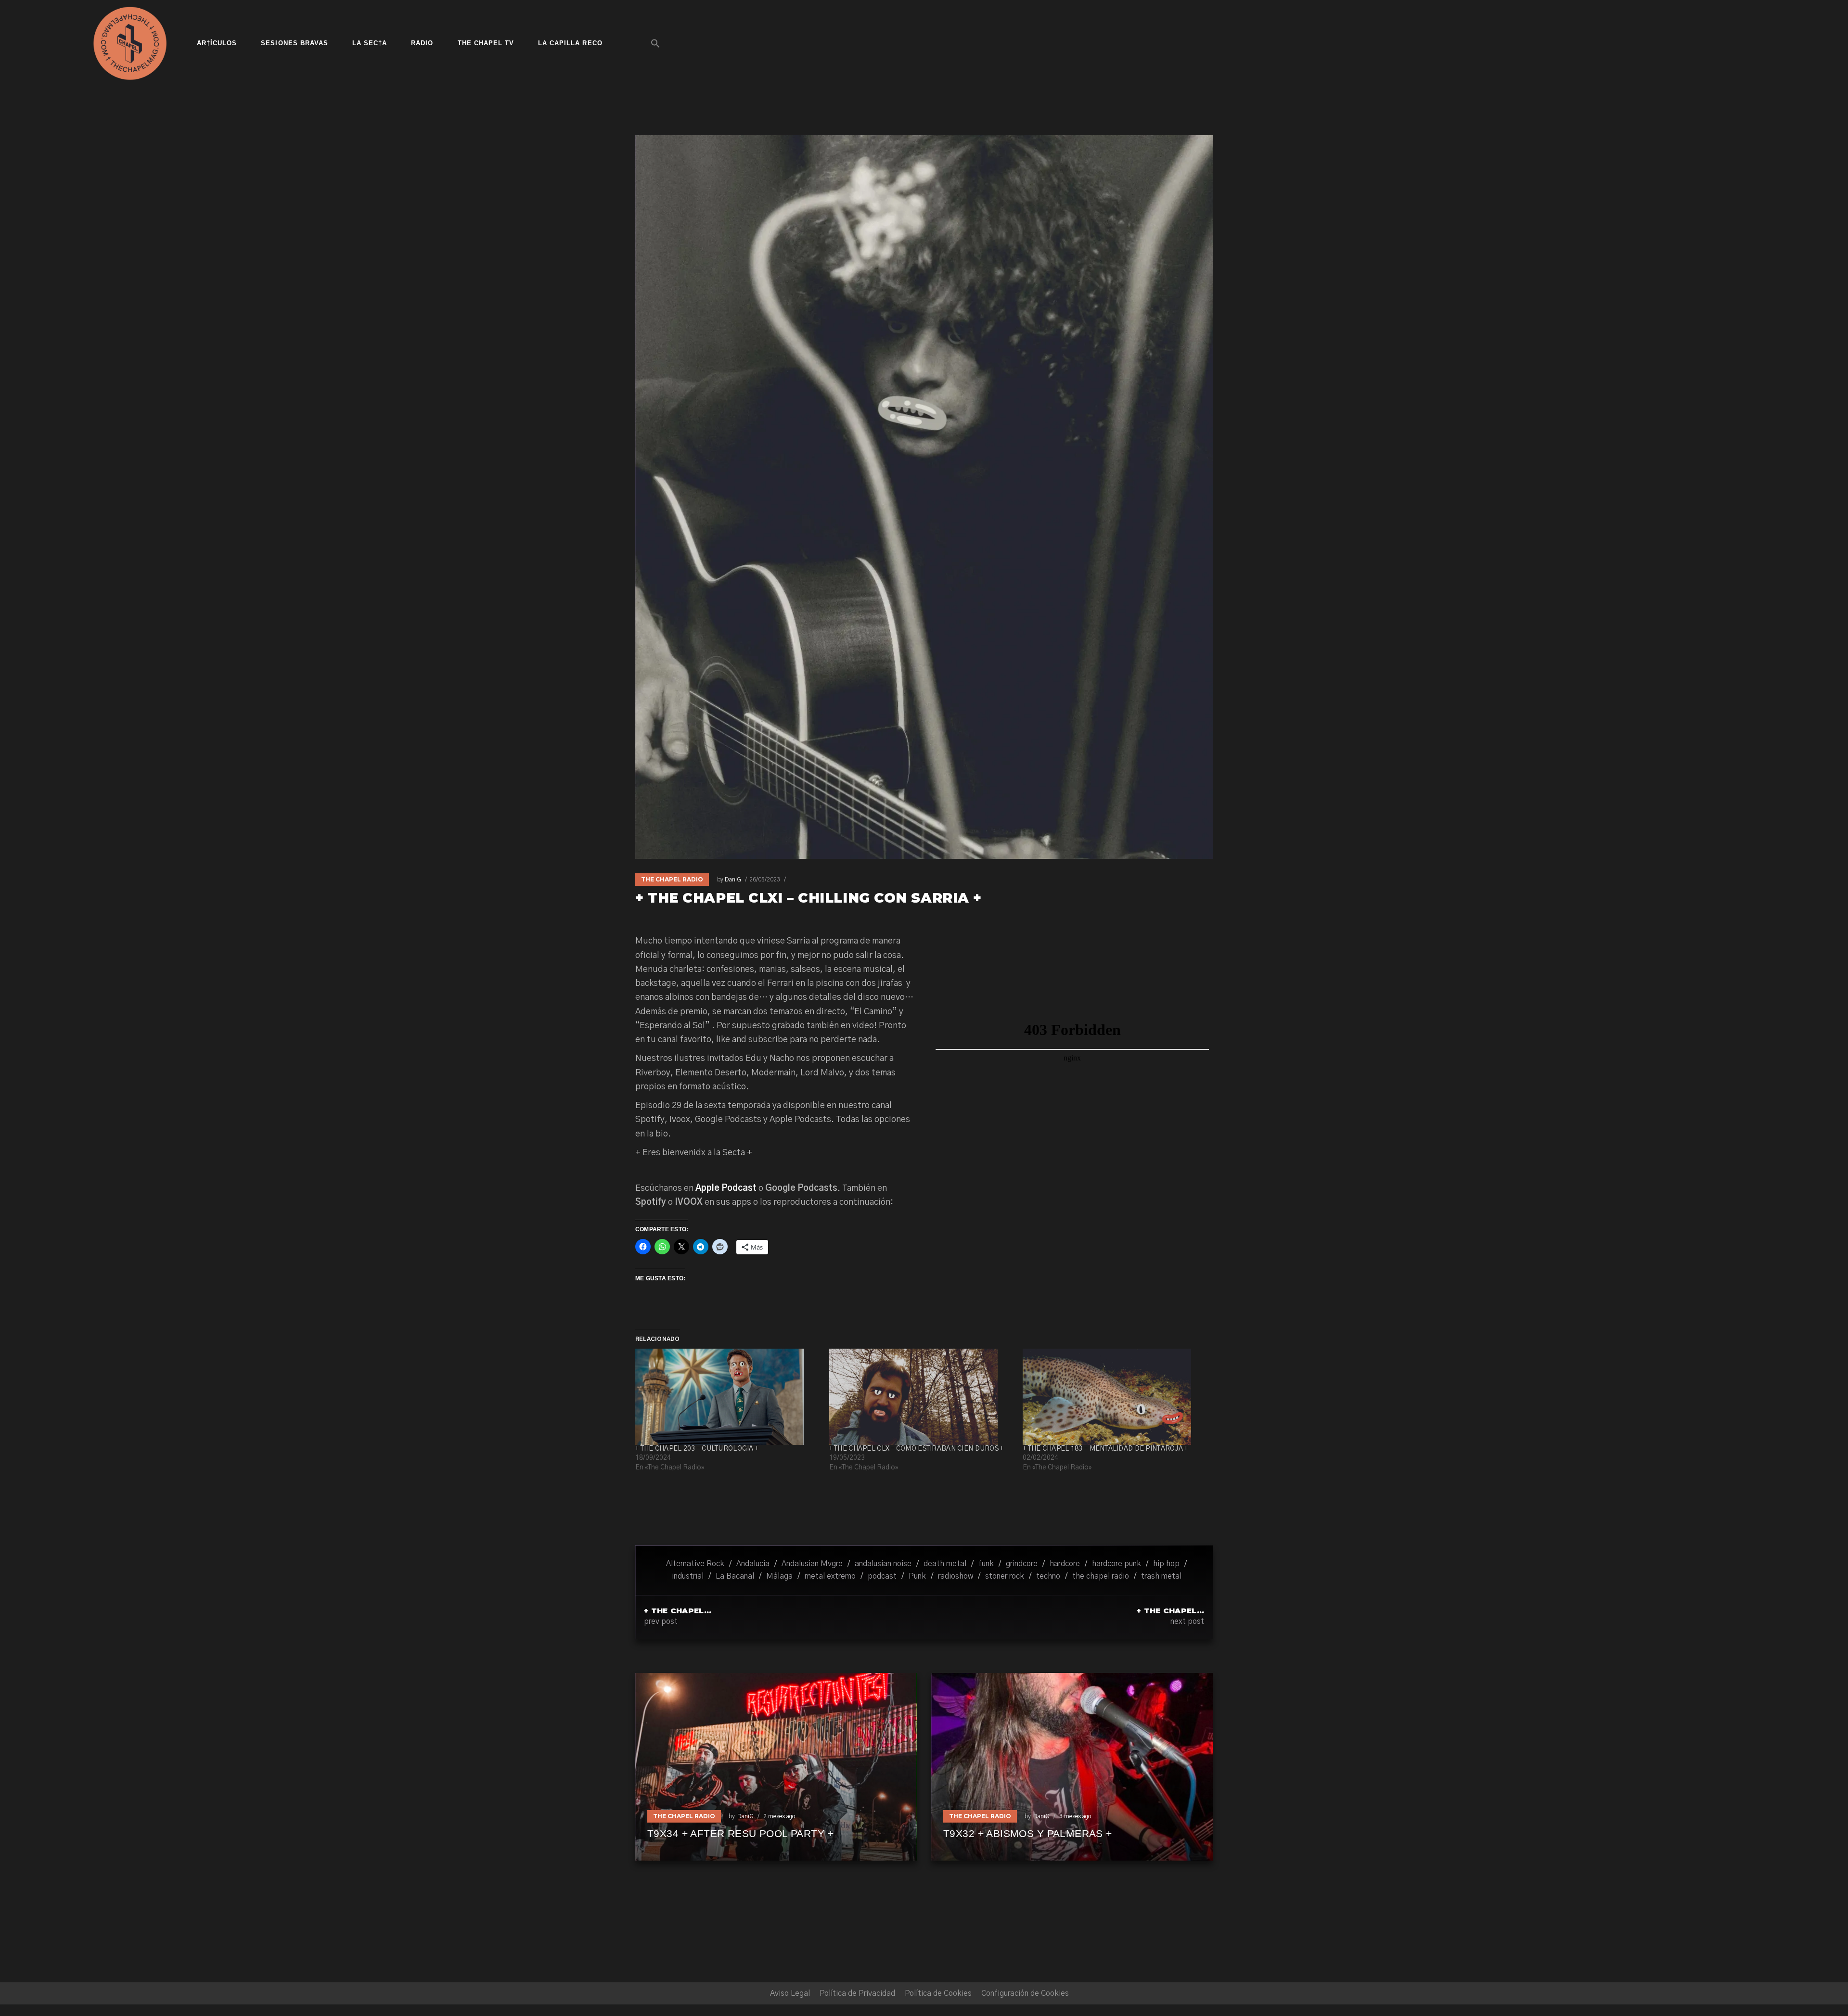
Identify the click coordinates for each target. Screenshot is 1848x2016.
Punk (917, 1576)
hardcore (1065, 1564)
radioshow (956, 1576)
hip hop (1166, 1564)
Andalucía (753, 1564)
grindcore (1022, 1564)
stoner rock (1005, 1576)
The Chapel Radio (672, 879)
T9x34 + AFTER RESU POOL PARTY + (740, 1833)
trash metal (1161, 1576)
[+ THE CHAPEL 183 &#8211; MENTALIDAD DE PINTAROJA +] (1115, 1397)
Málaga (779, 1576)
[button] (655, 43)
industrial (688, 1576)
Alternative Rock (695, 1564)
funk (986, 1564)
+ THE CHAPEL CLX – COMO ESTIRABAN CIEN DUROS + (917, 1449)
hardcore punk (1116, 1564)
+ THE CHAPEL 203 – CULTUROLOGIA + (697, 1449)
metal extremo (830, 1576)
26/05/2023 (765, 880)
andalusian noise (883, 1564)
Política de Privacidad (857, 1993)
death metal (945, 1564)
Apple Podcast (726, 1188)
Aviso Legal (790, 1993)
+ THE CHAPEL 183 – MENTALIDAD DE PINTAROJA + (1105, 1449)
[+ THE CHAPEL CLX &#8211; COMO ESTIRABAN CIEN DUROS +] (921, 1397)
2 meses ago (779, 1816)
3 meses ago (1075, 1816)
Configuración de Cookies (1025, 1993)
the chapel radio (1101, 1576)
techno (1048, 1576)
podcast (882, 1576)
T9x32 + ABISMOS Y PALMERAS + (1028, 1833)
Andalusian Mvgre (812, 1564)
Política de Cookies (938, 1993)
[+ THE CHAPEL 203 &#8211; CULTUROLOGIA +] (727, 1397)
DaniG (733, 880)
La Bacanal (735, 1576)
